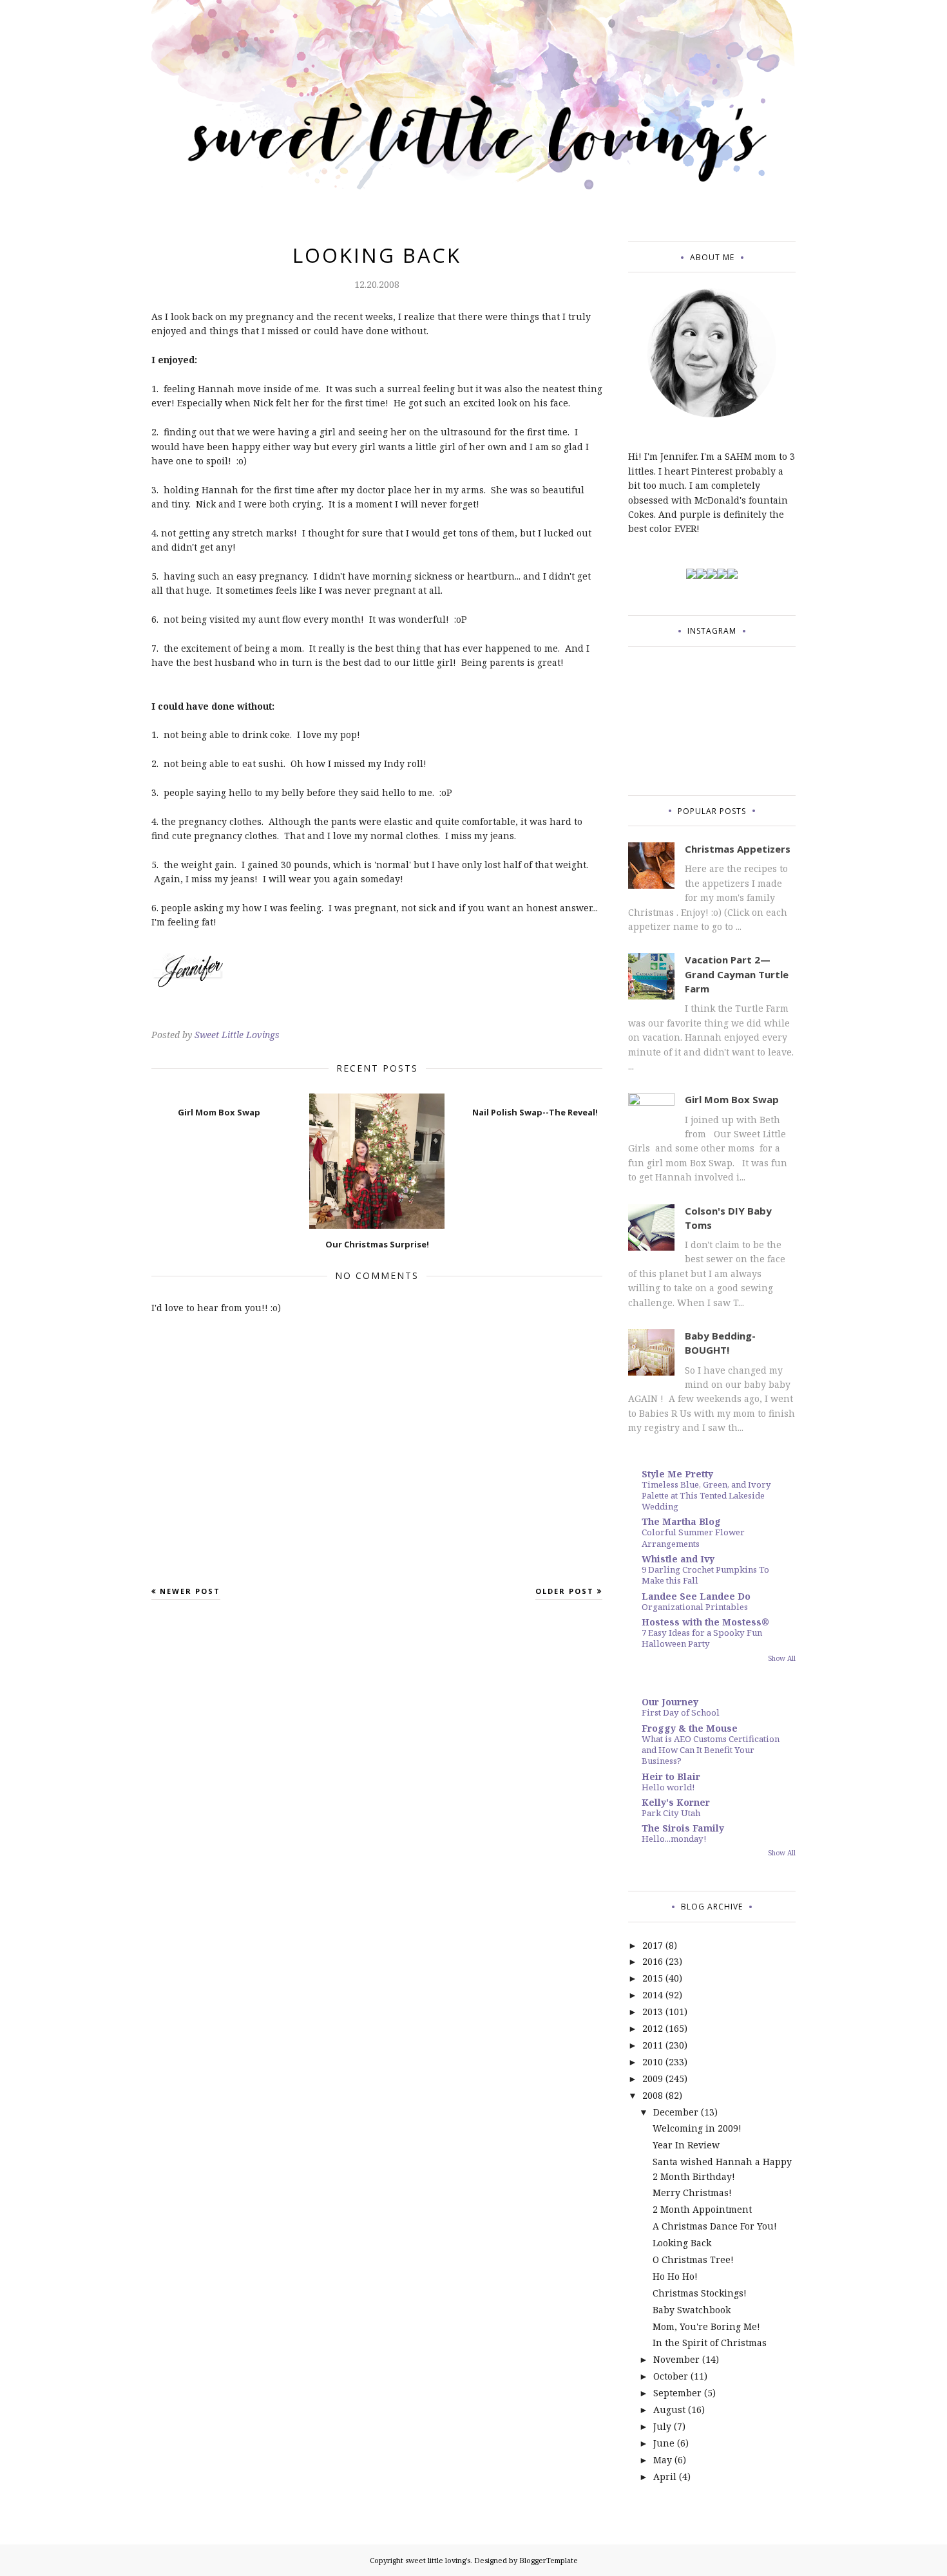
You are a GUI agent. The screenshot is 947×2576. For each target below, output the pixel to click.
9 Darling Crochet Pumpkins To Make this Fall (705, 1575)
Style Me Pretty (677, 1474)
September (677, 2393)
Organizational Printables (695, 1607)
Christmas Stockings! (700, 2293)
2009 (653, 2079)
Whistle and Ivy (678, 1559)
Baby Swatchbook (692, 2310)
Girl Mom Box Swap (732, 1099)
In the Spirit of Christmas (710, 2343)
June (664, 2443)
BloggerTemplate (549, 2560)
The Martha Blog (681, 1521)
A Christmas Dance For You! (715, 2226)
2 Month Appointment (702, 2209)
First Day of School (681, 1712)
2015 (653, 1978)
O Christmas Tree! (693, 2259)
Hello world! (668, 1787)
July (662, 2426)
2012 (653, 2028)
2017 (653, 1945)
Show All (782, 1658)
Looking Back (682, 2243)
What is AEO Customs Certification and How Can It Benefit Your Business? (711, 1750)
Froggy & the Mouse (690, 1728)
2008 (653, 2095)
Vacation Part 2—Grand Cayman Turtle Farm (737, 974)
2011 (653, 2045)
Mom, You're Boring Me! (706, 2326)
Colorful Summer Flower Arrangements (693, 1538)
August (669, 2410)
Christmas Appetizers (738, 849)
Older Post (565, 1591)
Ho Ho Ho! (675, 2276)
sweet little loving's (438, 2560)
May (663, 2460)
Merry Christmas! (692, 2192)
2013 (653, 2012)
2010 (653, 2062)
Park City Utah (671, 1813)
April (665, 2477)
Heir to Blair (671, 1776)
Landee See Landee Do (696, 1596)
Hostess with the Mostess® (705, 1622)
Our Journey (670, 1702)
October (671, 2376)
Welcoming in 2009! (697, 2128)
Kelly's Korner (676, 1802)
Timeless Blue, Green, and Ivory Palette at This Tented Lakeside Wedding (706, 1496)
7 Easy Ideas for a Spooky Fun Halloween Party (702, 1638)
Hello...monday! (674, 1839)
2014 (653, 1995)
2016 (653, 1961)
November (676, 2359)
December (676, 2112)
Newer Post (190, 1591)
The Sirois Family (683, 1828)
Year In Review (686, 2145)
